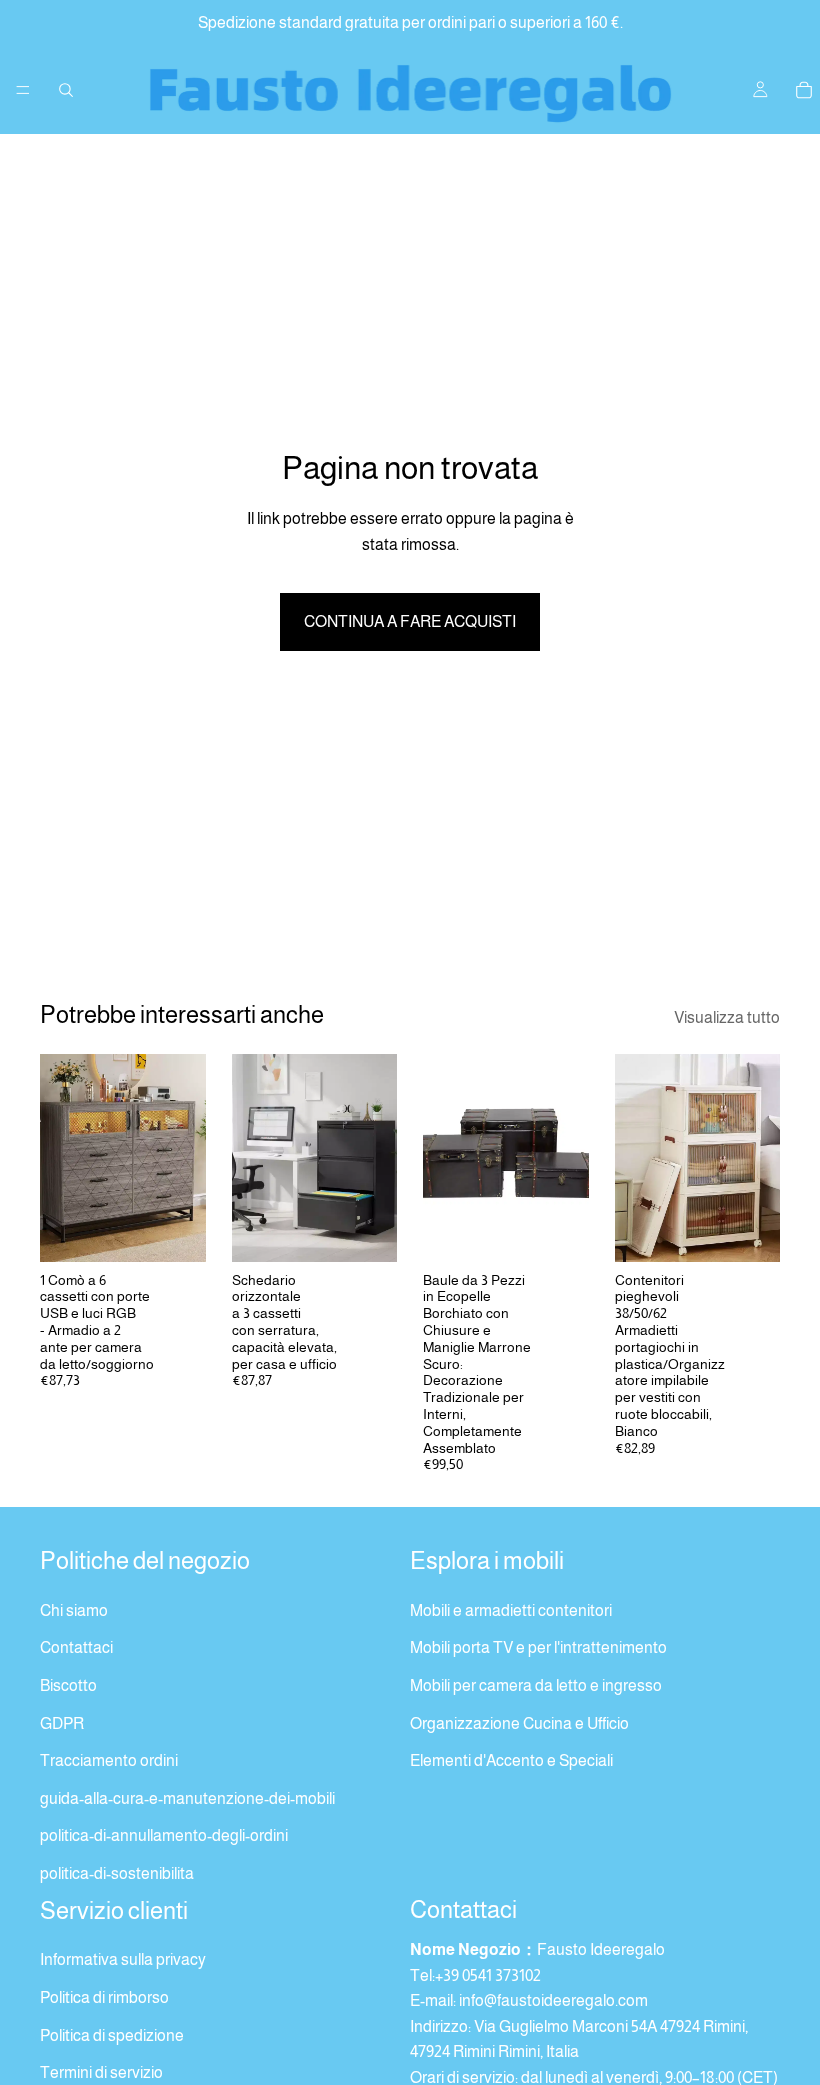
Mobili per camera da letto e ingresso (536, 1685)
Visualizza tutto (727, 1017)
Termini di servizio (101, 2072)
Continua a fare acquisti (410, 621)
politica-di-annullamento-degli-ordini (164, 1835)
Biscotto (68, 1685)
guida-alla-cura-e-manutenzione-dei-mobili (187, 1798)
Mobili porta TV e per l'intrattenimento (538, 1647)
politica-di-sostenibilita (117, 1873)
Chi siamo (74, 1610)
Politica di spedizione (112, 2034)
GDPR (62, 1722)
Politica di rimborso (104, 1997)
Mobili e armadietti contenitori (511, 1610)
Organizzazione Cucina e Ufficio (519, 1722)
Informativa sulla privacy (123, 1959)
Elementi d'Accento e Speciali (511, 1760)
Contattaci (76, 1647)
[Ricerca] (66, 90)
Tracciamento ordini (109, 1760)
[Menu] (23, 90)
